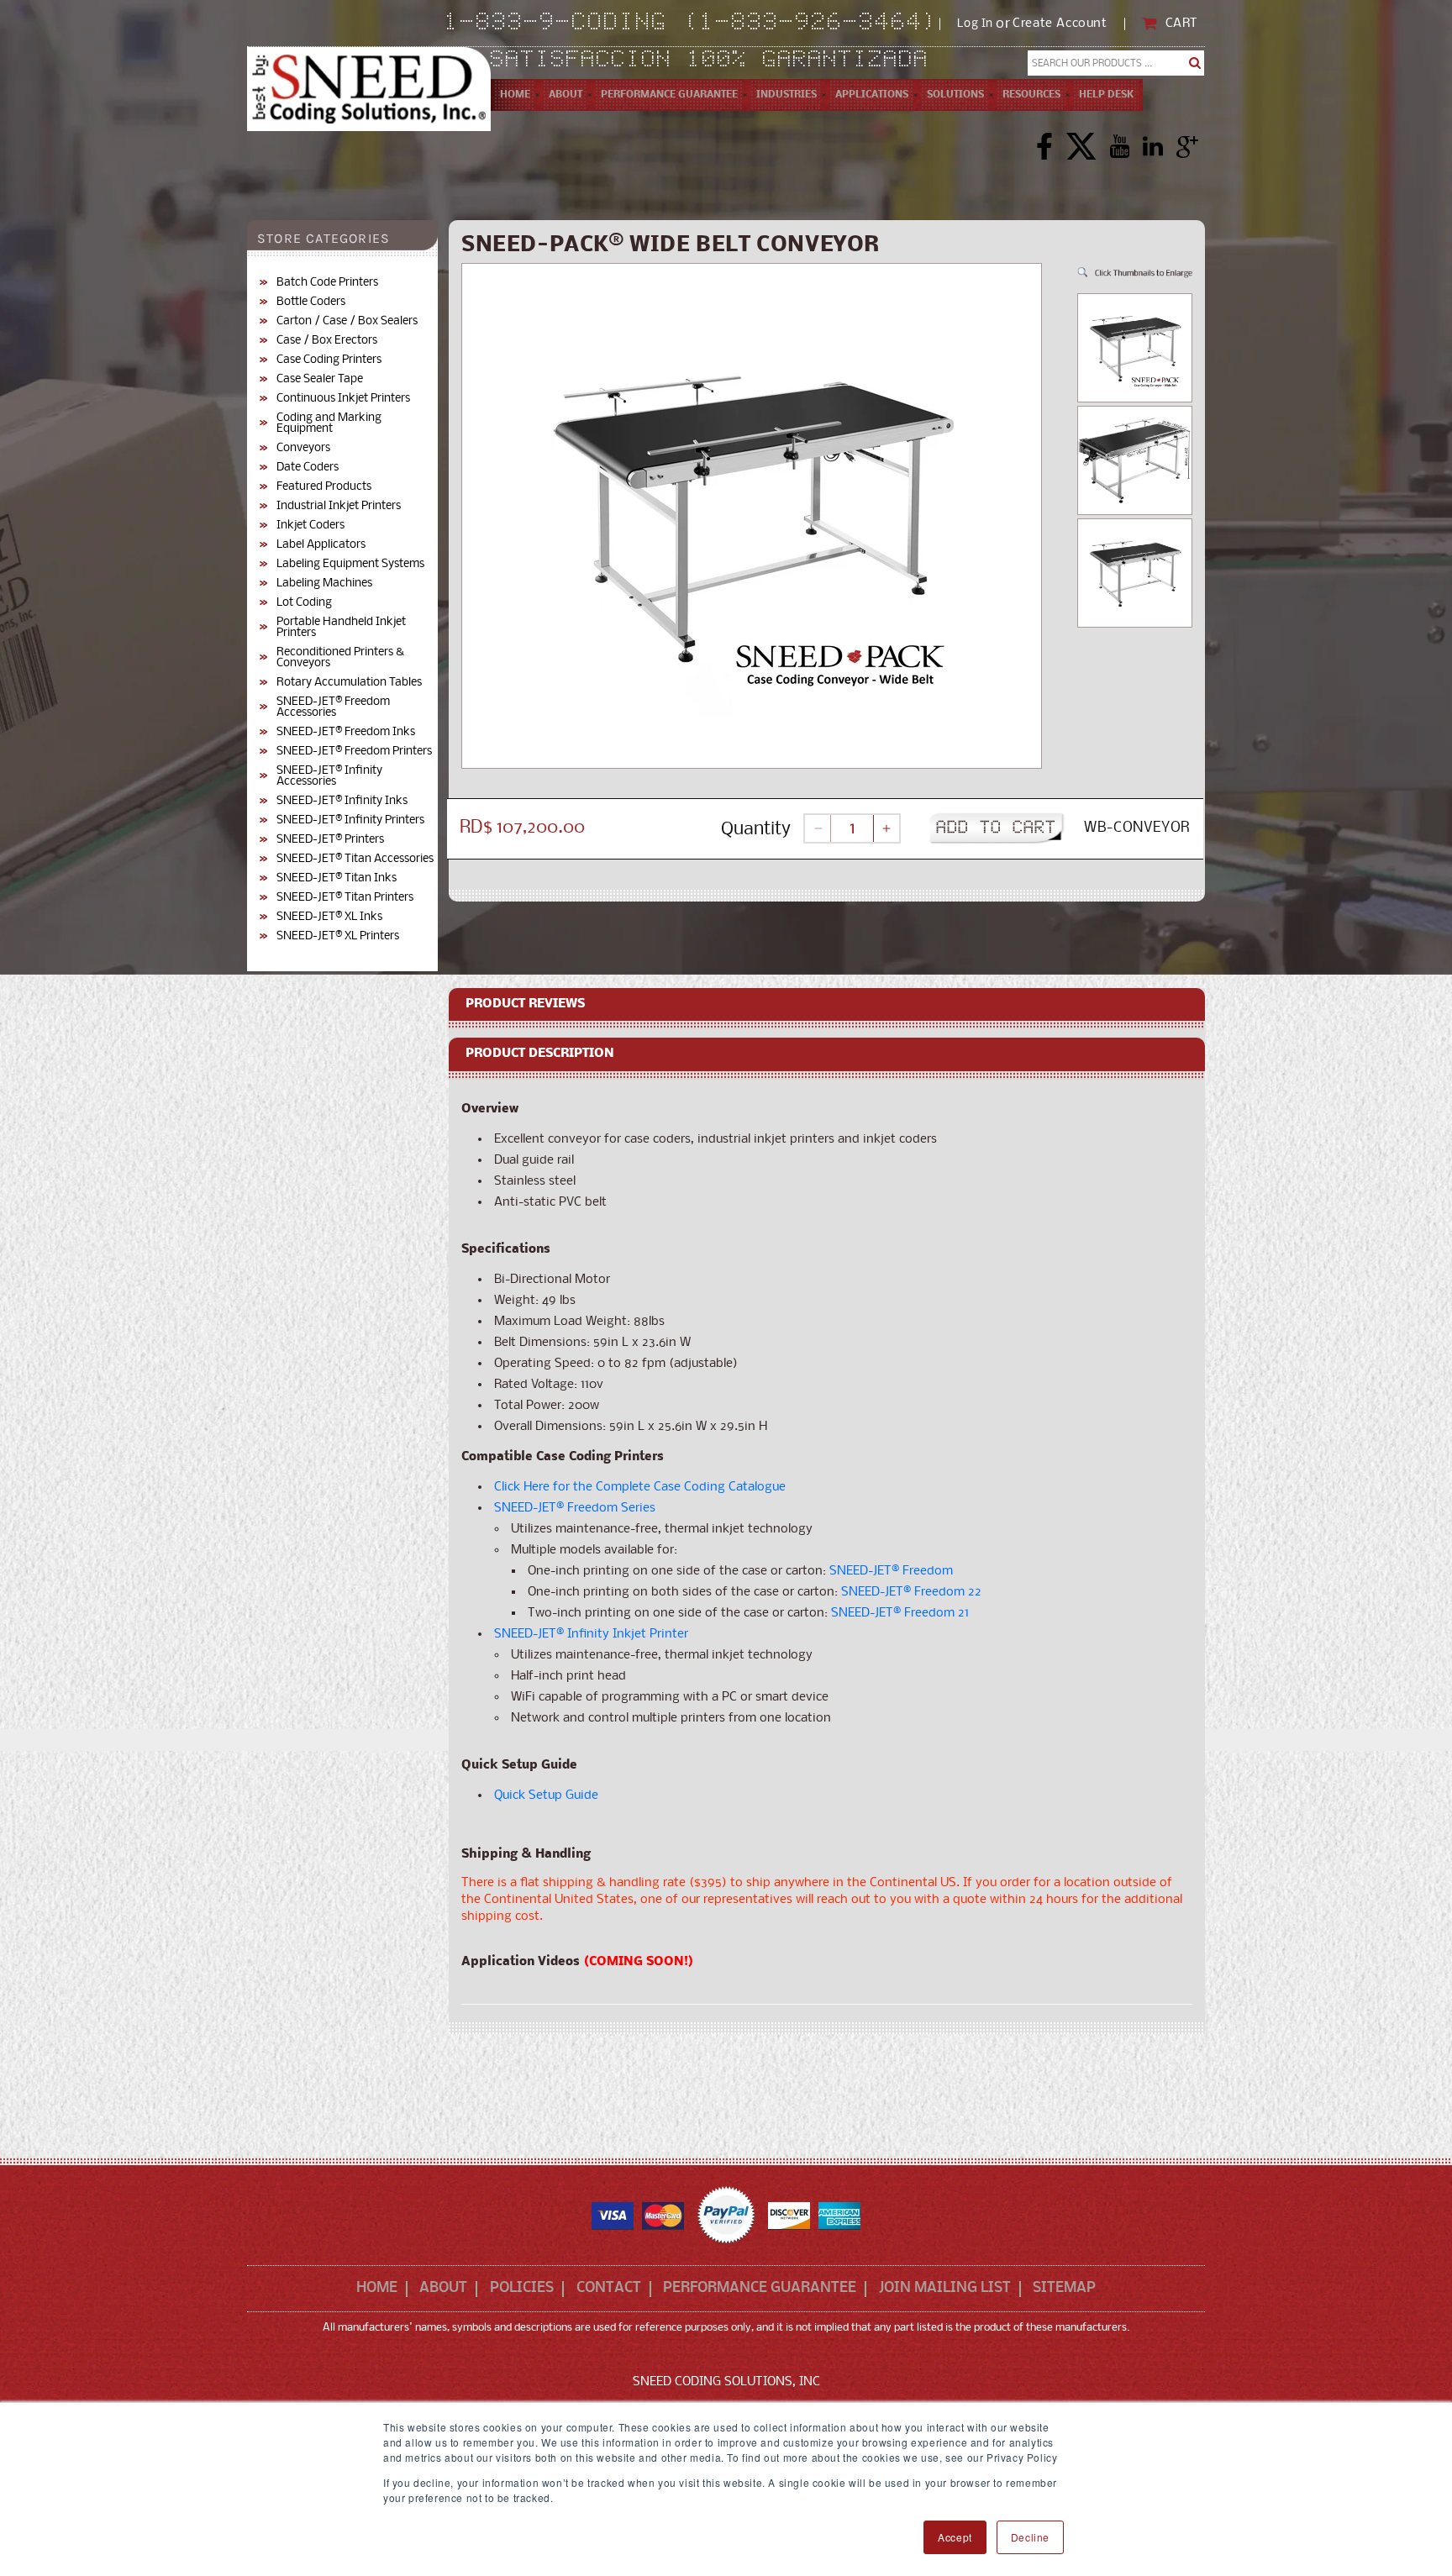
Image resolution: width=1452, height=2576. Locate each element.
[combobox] (1116, 63)
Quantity (756, 830)
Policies (522, 2289)
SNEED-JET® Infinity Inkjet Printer (591, 1634)
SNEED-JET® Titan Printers (345, 898)
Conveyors (303, 448)
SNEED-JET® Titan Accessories (355, 859)
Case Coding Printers (329, 360)
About (443, 2289)
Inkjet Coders (310, 526)
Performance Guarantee (760, 2289)
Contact (609, 2289)
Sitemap (1064, 2289)
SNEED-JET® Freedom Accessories (333, 707)
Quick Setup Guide (546, 1795)
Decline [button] (1030, 2537)
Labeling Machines (324, 584)
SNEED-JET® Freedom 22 (911, 1592)
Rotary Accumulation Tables (349, 683)
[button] (566, 95)
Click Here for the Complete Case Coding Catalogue (640, 1487)
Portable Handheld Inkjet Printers (341, 628)
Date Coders (308, 468)
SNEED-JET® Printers (330, 840)
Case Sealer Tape (320, 379)
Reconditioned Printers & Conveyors (340, 658)
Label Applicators (321, 545)
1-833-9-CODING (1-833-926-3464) (692, 24)
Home (377, 2289)
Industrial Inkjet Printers (339, 506)
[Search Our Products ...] (1195, 63)
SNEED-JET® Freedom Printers (354, 752)
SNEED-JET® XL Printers (338, 936)
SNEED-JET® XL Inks (329, 917)
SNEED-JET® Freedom (891, 1571)
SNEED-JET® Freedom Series (575, 1508)
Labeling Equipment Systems (350, 564)
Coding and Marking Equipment (329, 423)
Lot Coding (304, 603)
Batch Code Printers (327, 283)
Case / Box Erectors (327, 341)
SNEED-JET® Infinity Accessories (329, 776)
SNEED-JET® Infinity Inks (342, 801)
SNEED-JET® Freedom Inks (346, 732)
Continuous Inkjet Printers (343, 399)
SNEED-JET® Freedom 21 (900, 1613)
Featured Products (324, 487)
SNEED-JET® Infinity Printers (350, 820)
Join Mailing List (945, 2289)
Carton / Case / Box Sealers (347, 321)
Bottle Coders (311, 302)
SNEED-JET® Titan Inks (337, 878)
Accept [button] (955, 2537)
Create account (1060, 24)
